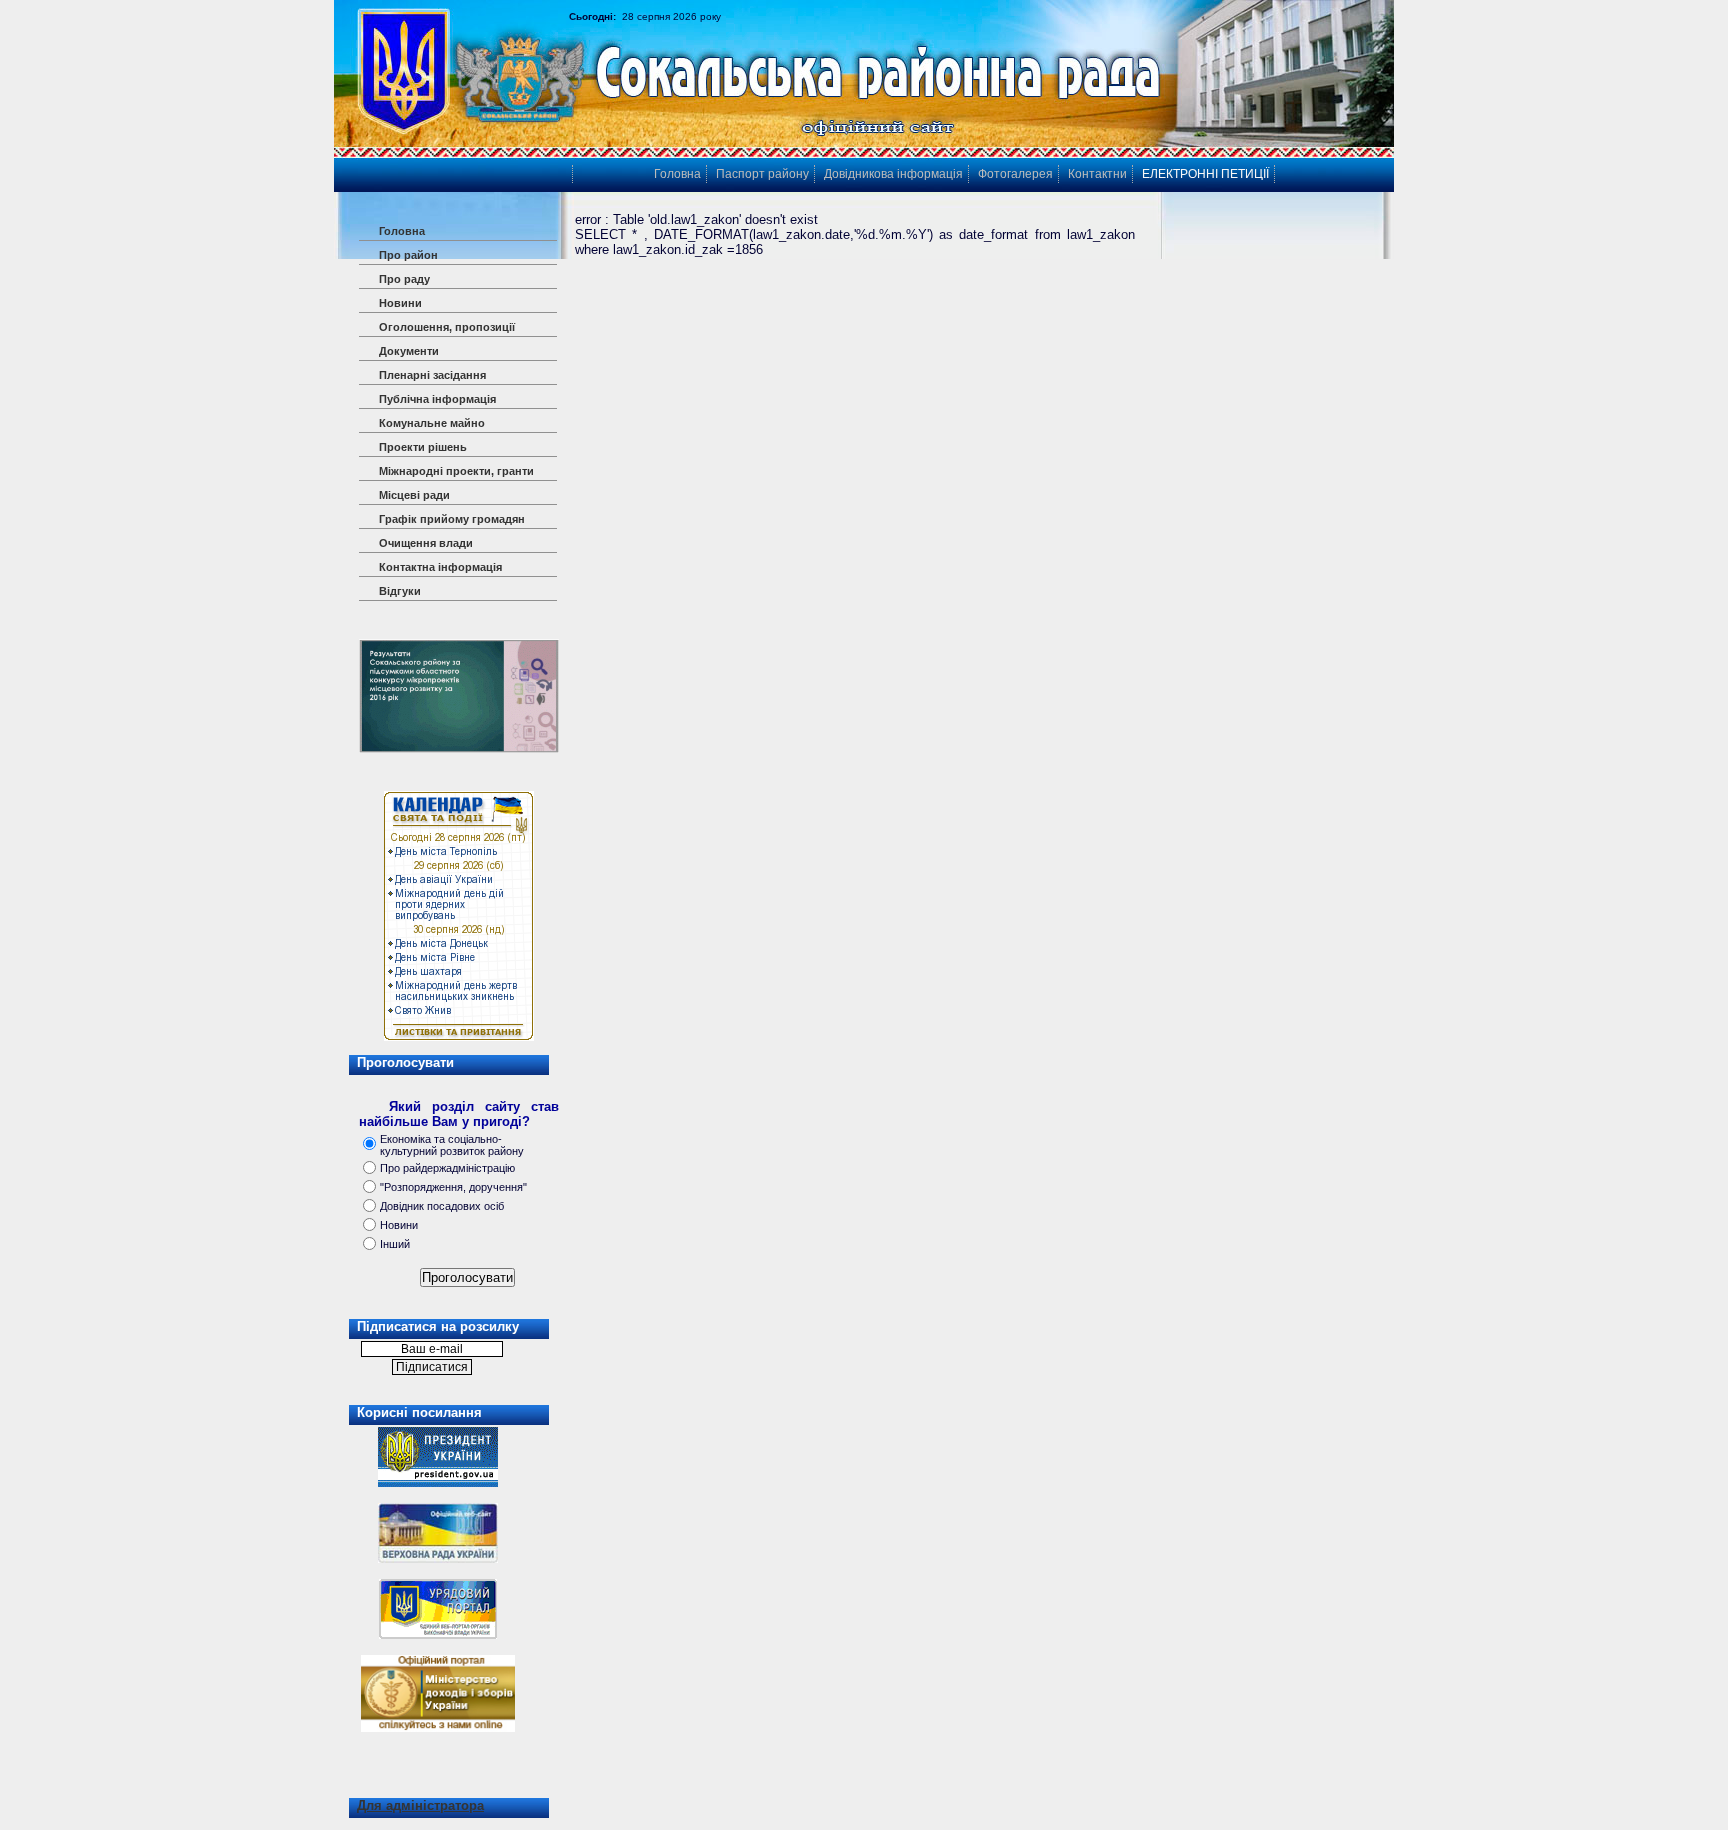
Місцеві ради (414, 495)
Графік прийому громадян (452, 519)
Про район (408, 255)
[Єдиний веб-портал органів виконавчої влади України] (438, 1635)
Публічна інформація (437, 399)
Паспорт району (762, 174)
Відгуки (400, 591)
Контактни (1097, 174)
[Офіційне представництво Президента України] (438, 1483)
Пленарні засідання (432, 375)
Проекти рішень (423, 447)
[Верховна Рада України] (438, 1559)
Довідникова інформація (893, 174)
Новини (400, 303)
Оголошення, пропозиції (447, 327)
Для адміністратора (420, 1805)
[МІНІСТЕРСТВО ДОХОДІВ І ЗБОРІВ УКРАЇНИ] (438, 1689)
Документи (409, 351)
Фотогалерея (1015, 174)
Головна (402, 231)
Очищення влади (426, 543)
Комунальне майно (432, 423)
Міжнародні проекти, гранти (456, 471)
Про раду (404, 279)
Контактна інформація (440, 567)
